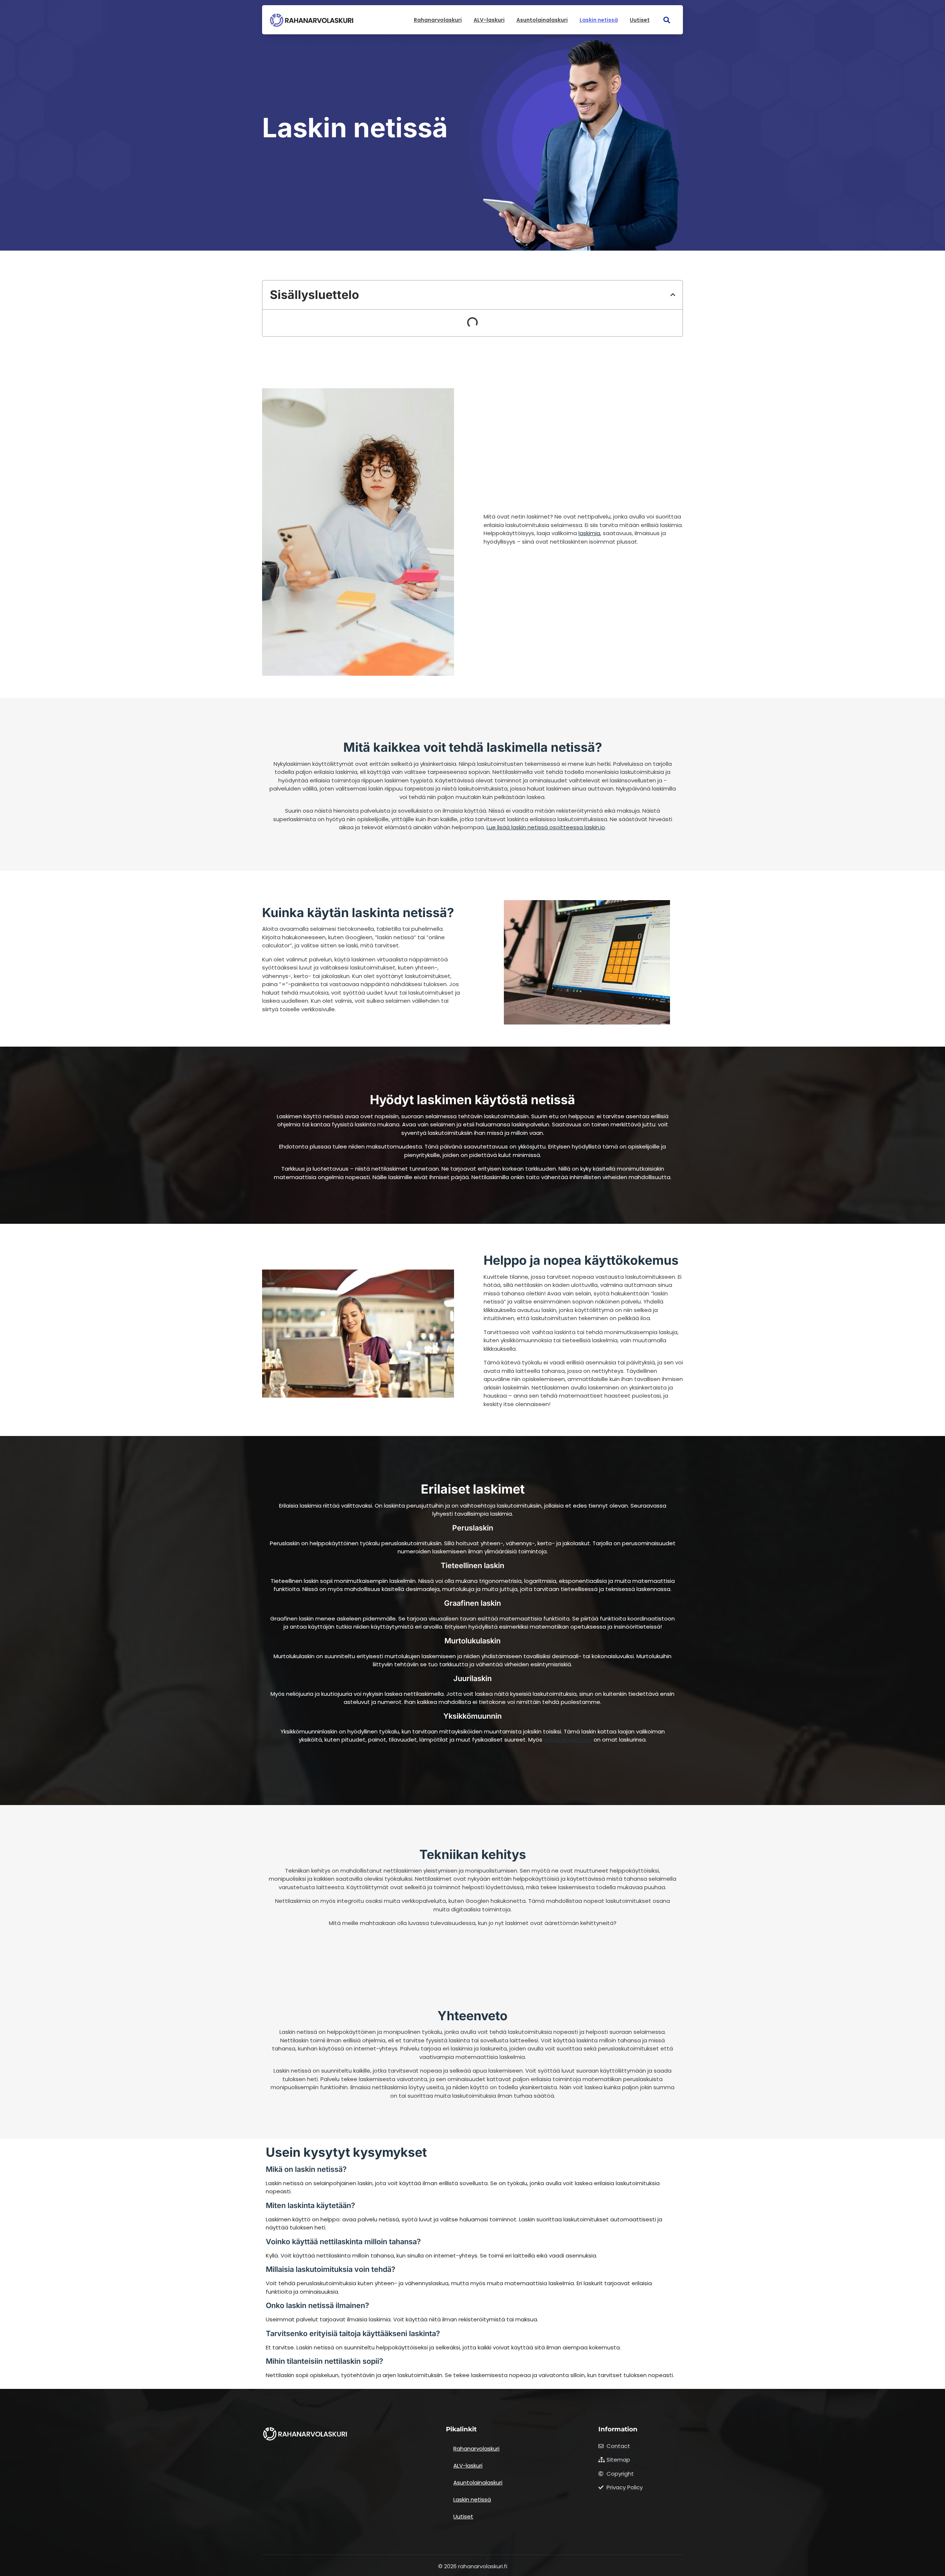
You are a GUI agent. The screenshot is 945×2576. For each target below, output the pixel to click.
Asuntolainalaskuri (542, 20)
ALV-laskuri (489, 20)
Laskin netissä (599, 20)
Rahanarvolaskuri (438, 20)
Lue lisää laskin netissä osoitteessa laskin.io (546, 827)
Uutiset (640, 20)
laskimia (589, 533)
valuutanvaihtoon (568, 1740)
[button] (667, 20)
